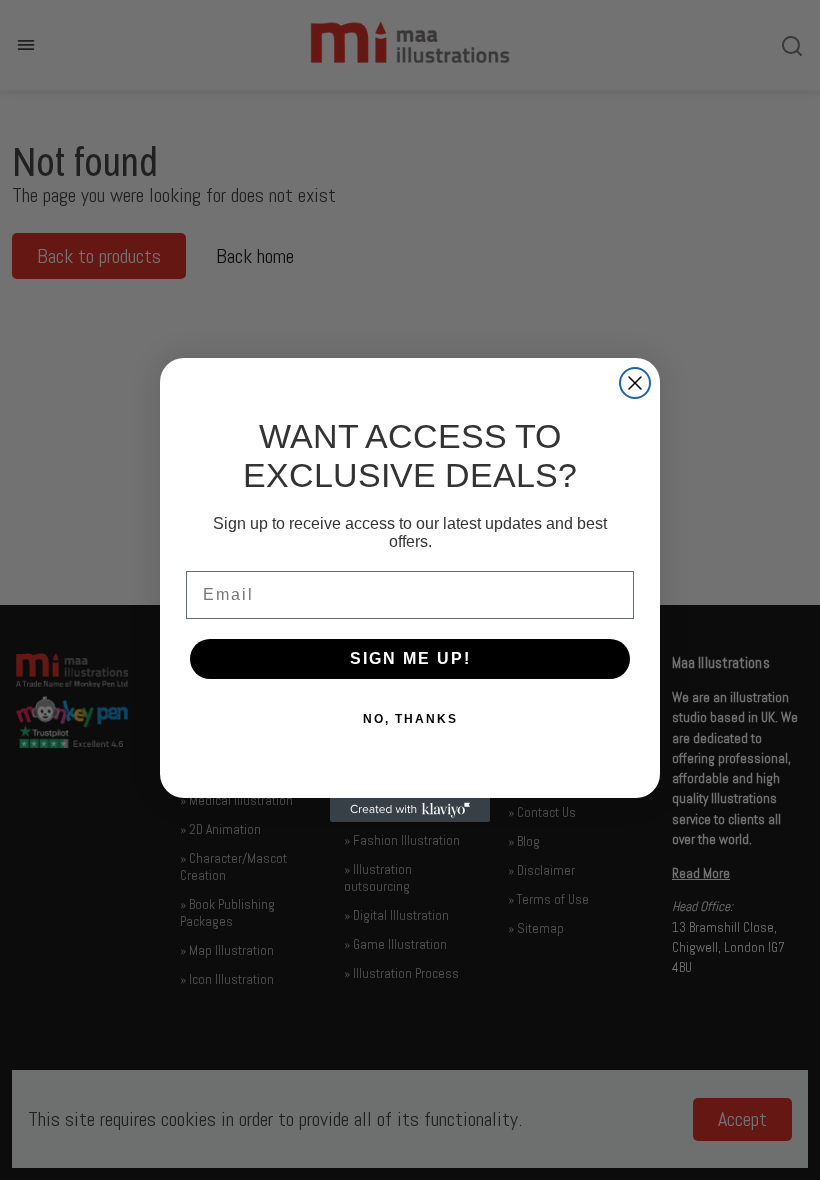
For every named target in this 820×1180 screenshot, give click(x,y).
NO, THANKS (410, 719)
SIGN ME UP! (410, 658)
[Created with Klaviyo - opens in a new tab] (410, 810)
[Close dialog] (635, 383)
